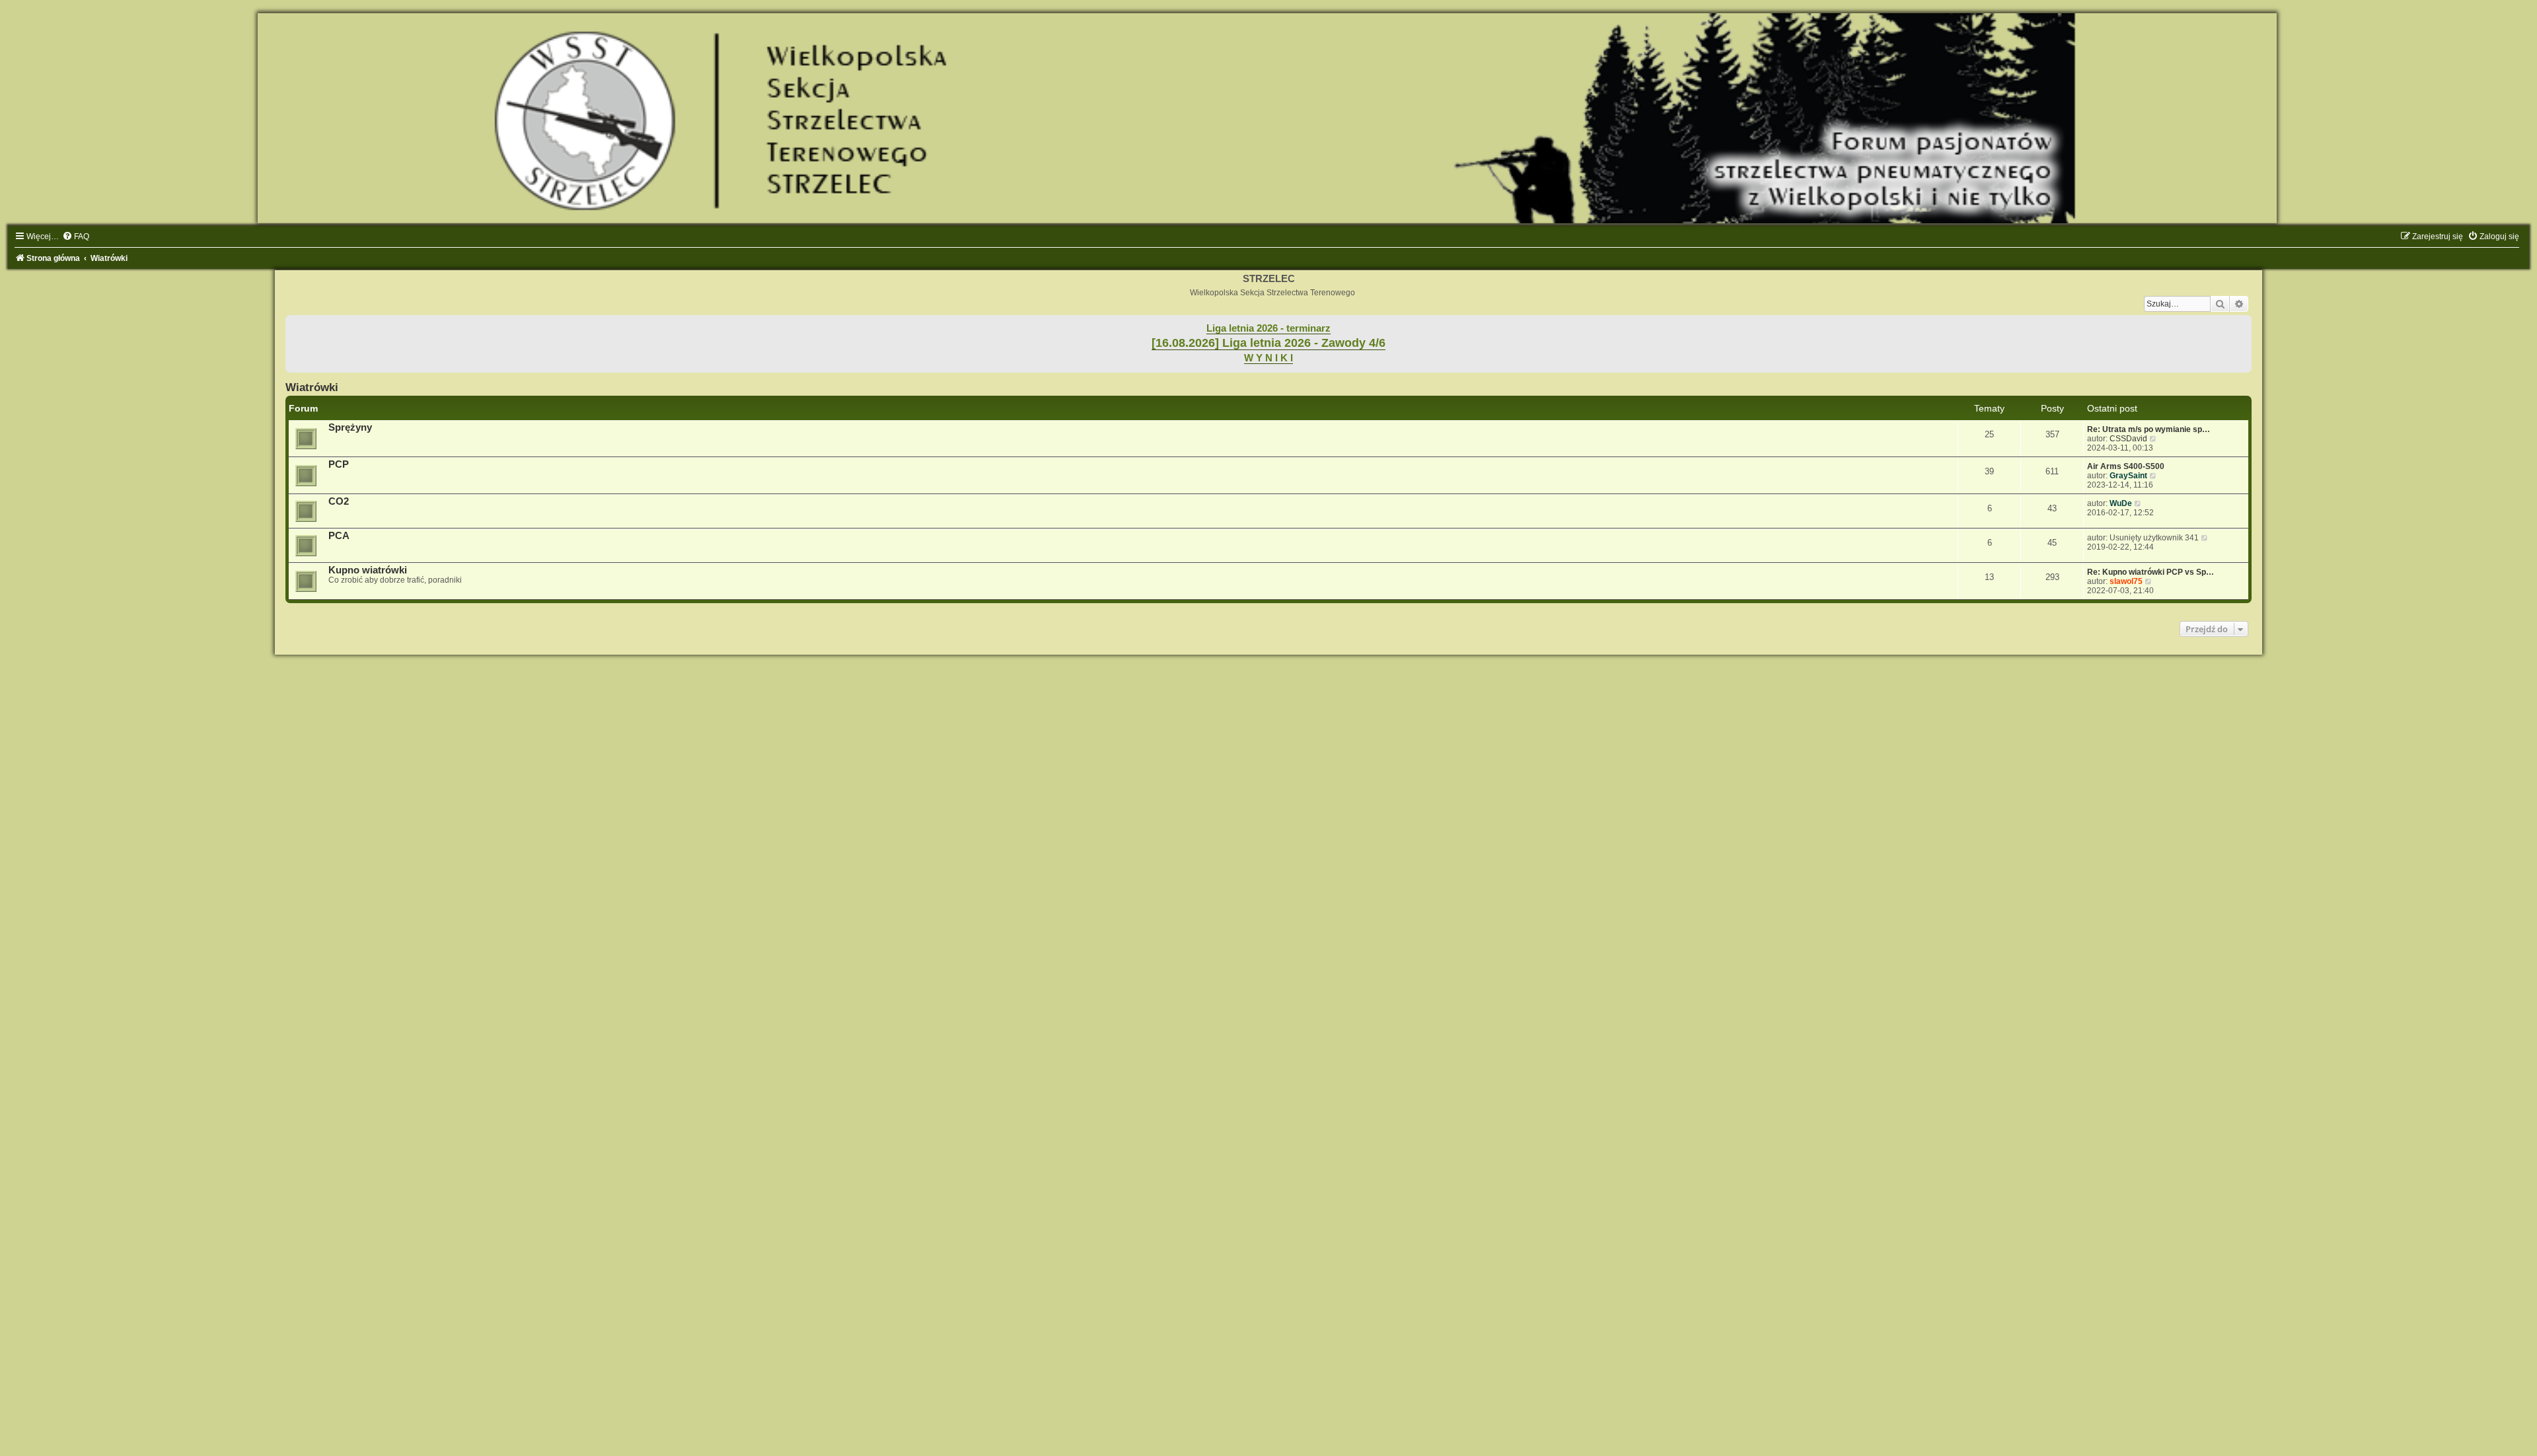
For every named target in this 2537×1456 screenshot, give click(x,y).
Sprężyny (350, 427)
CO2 (339, 501)
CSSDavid (2128, 439)
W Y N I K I (1268, 358)
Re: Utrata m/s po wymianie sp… (2149, 429)
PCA (339, 536)
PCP (339, 464)
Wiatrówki (312, 387)
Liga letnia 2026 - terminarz (1268, 328)
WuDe (2121, 503)
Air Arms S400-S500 (2126, 466)
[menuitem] (76, 237)
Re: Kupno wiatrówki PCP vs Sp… (2151, 572)
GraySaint (2128, 476)
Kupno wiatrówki (368, 570)
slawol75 (2126, 581)
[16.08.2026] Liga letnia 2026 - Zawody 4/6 (1268, 343)
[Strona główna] (1268, 118)
